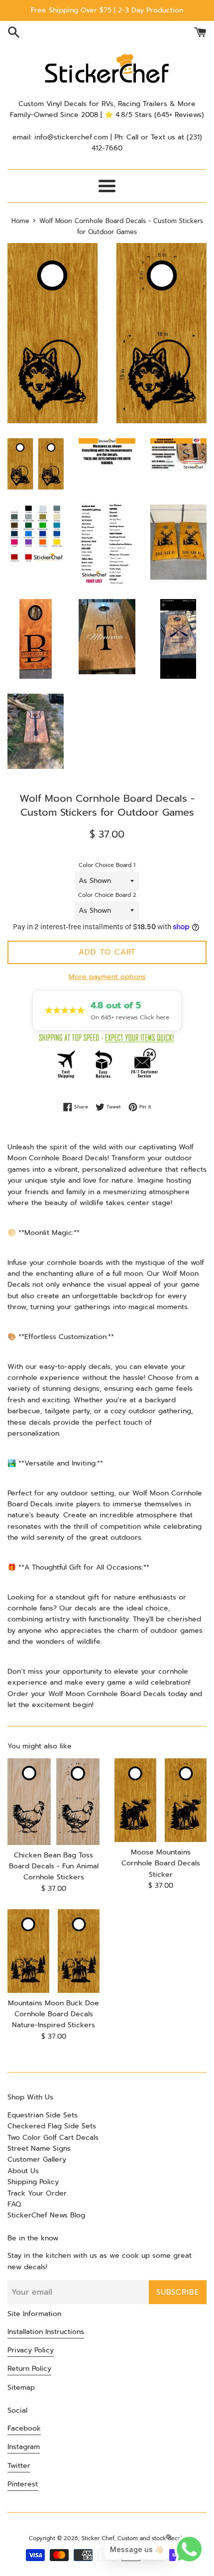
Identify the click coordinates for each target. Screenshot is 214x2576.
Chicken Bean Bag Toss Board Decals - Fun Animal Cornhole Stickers (54, 1866)
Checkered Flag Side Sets (52, 2126)
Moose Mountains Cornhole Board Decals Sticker (161, 1863)
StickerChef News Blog (46, 2215)
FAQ (14, 2204)
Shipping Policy (33, 2182)
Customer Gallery (37, 2159)
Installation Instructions (46, 2332)
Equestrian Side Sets (43, 2115)
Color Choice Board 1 (107, 865)
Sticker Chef (98, 2538)
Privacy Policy (31, 2350)
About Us (23, 2171)
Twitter (19, 2466)
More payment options (107, 977)
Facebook (24, 2428)
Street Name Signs (39, 2148)
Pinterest (23, 2484)
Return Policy (29, 2369)
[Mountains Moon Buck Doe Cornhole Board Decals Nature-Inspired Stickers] (53, 1951)
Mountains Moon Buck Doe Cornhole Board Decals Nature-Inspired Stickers (53, 2014)
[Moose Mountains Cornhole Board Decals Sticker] (160, 1800)
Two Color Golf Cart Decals (53, 2138)
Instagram (24, 2447)
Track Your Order (37, 2193)
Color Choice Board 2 (107, 895)
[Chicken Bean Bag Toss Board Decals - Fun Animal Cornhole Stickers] (53, 1801)
